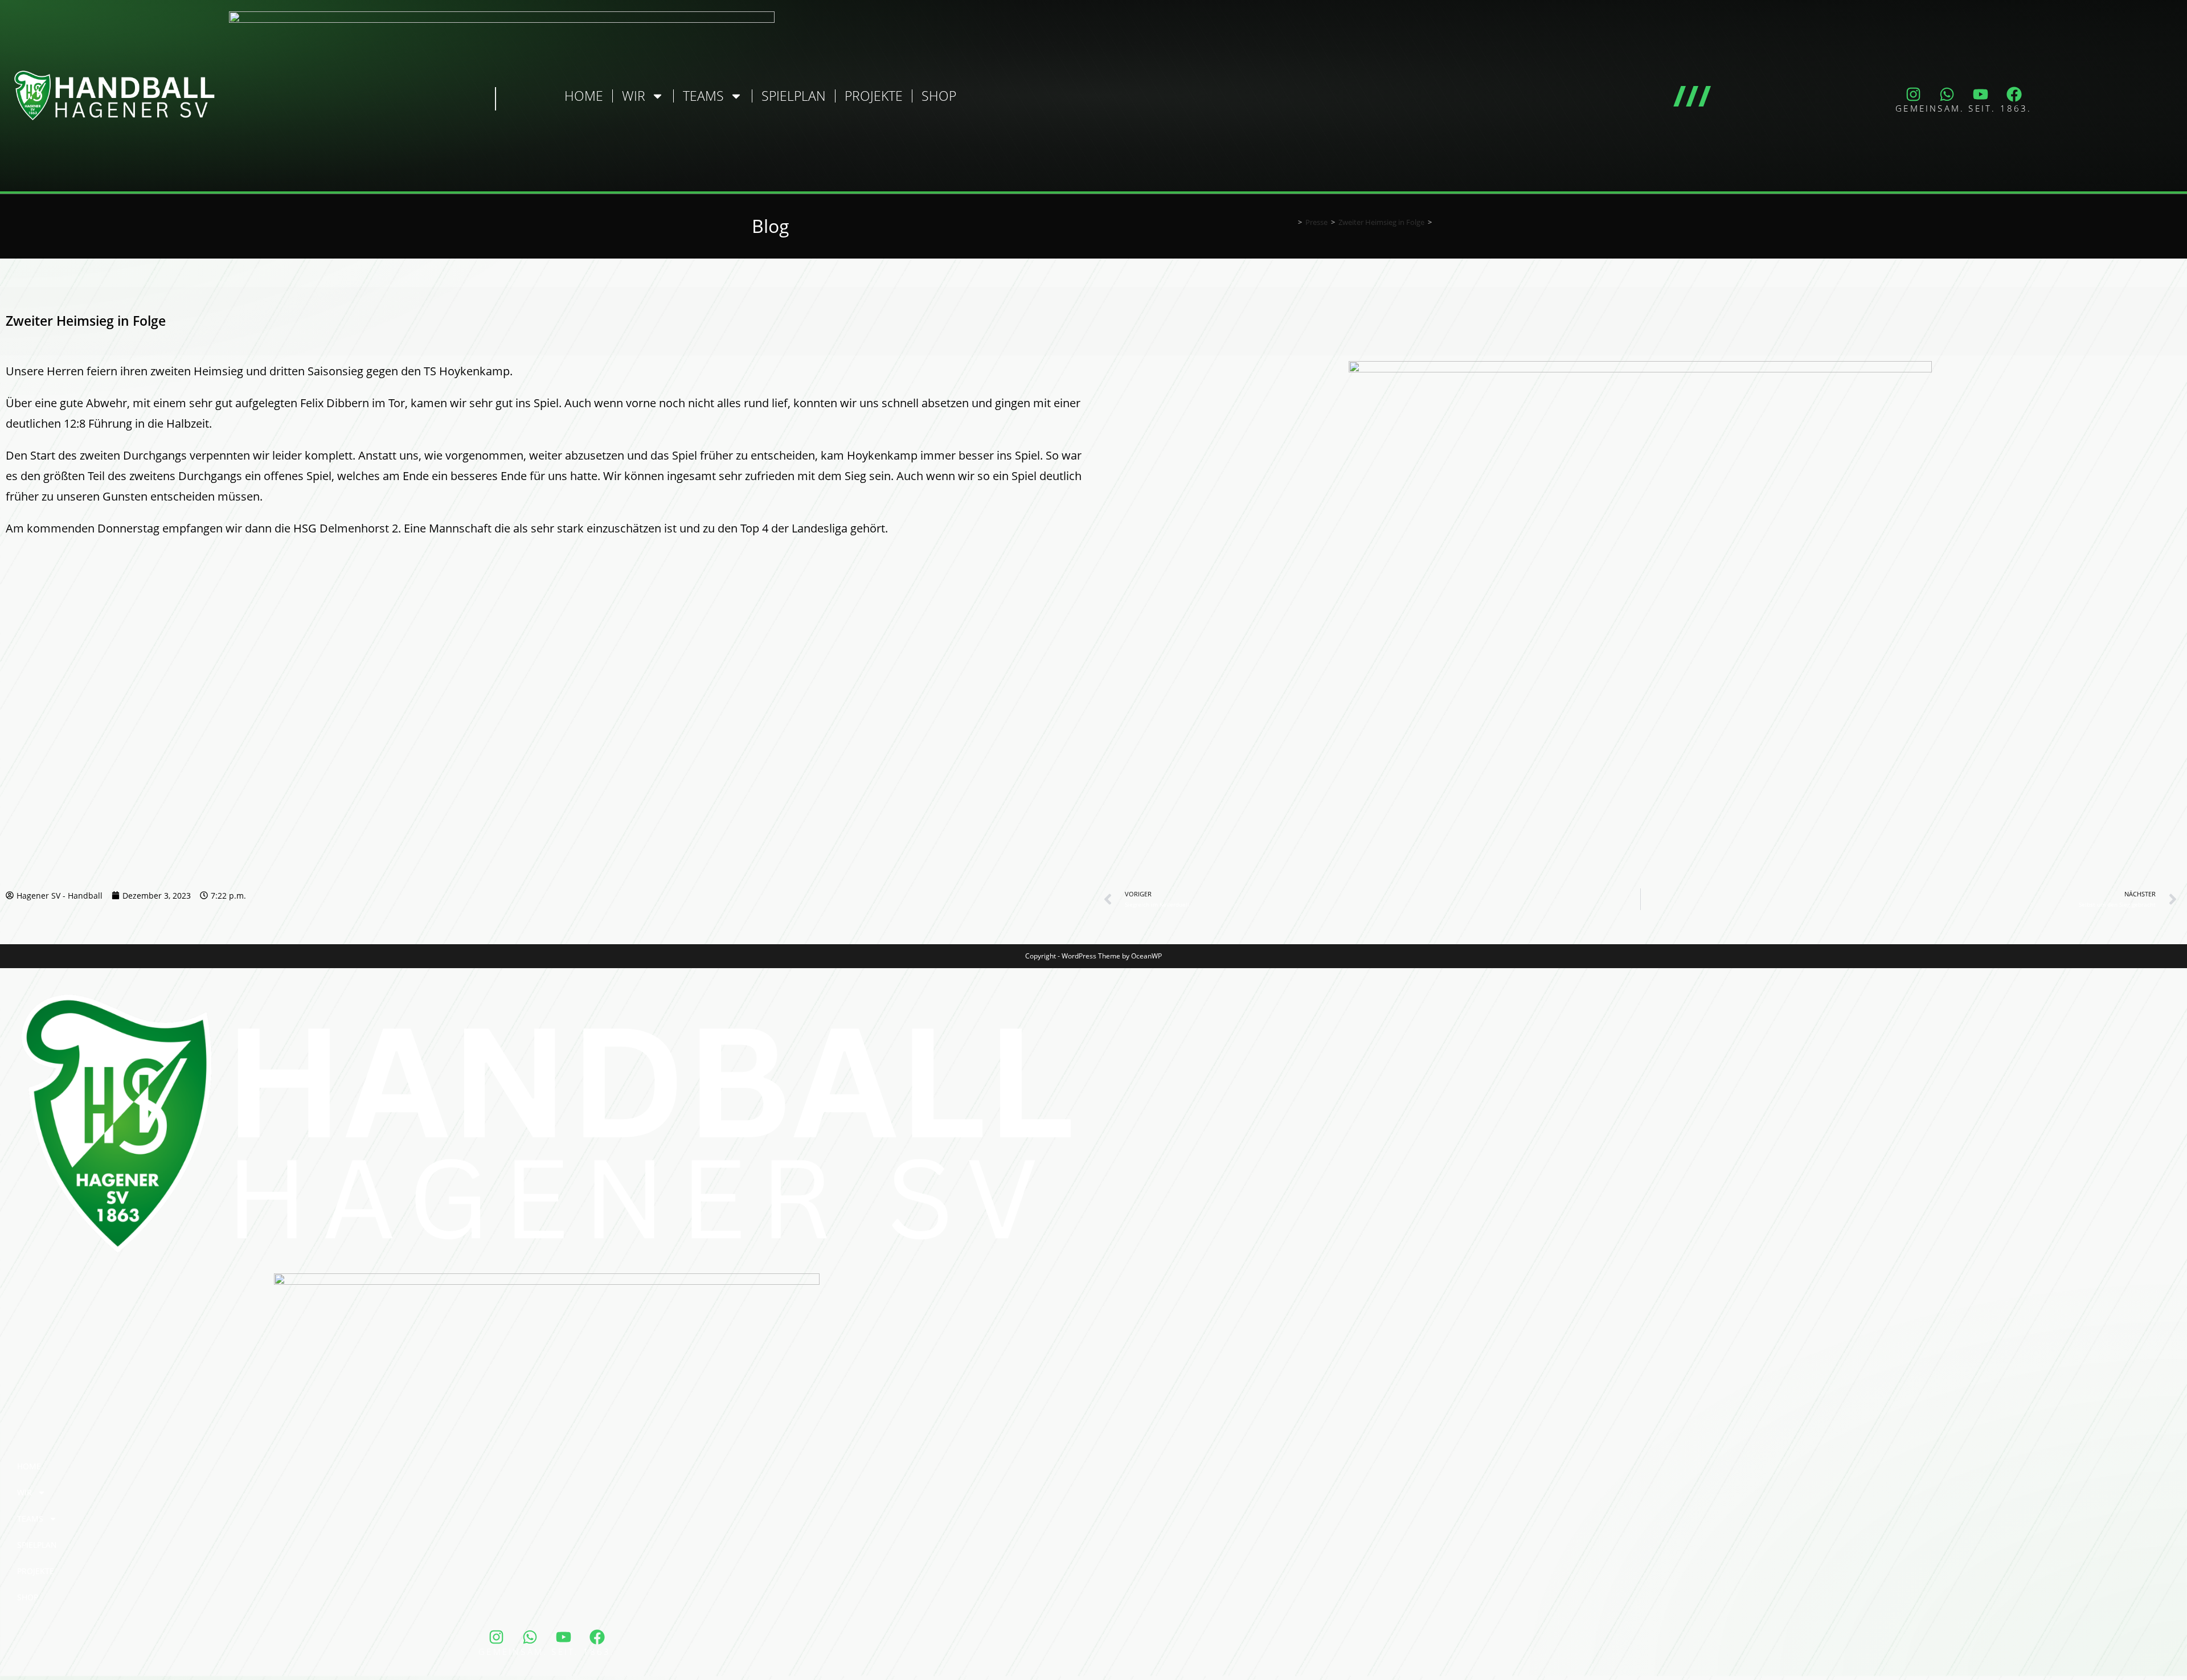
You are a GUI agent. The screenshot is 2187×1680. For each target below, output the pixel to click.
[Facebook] (2014, 94)
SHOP (939, 96)
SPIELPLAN (794, 96)
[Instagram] (1914, 94)
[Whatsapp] (1947, 94)
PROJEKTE (874, 96)
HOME (584, 96)
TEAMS (703, 96)
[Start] (1292, 222)
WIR (634, 96)
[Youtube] (1981, 94)
